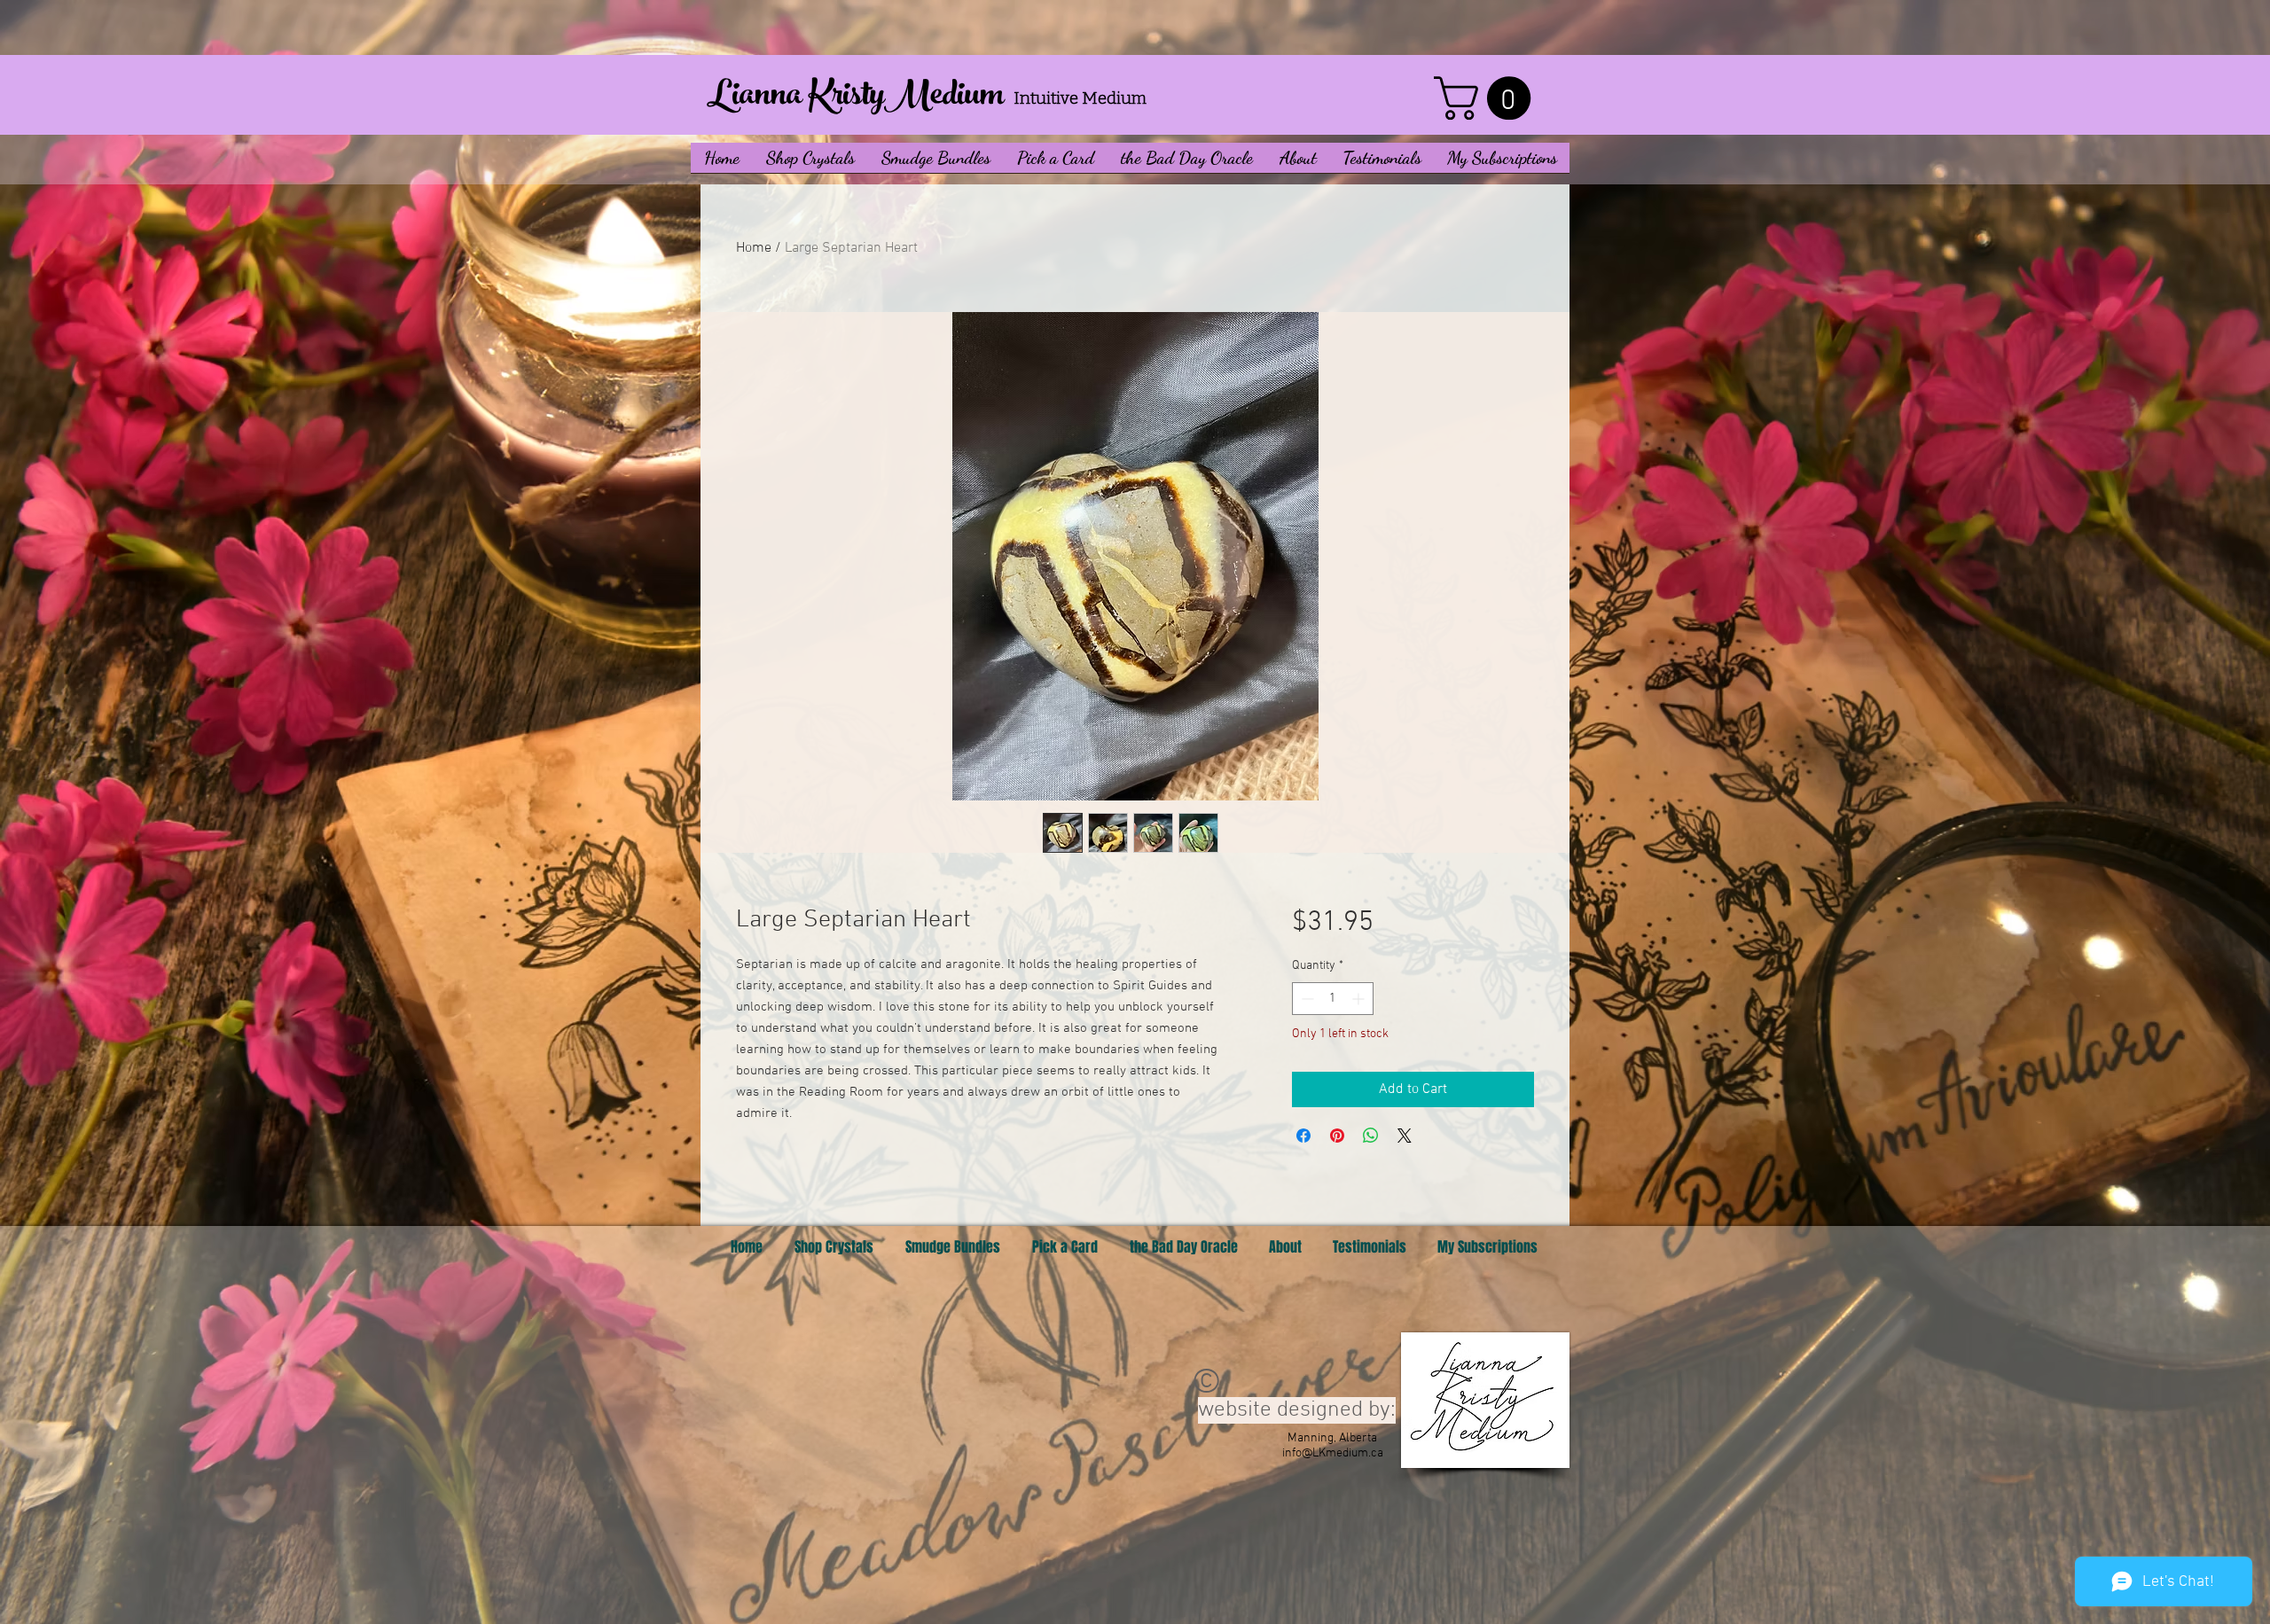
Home (754, 248)
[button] (810, 164)
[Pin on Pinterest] (1337, 1136)
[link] (1487, 98)
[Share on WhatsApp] (1371, 1136)
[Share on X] (1405, 1136)
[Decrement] (1306, 999)
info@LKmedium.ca (1333, 1453)
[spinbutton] (1333, 999)
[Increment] (1360, 999)
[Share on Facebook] (1303, 1136)
